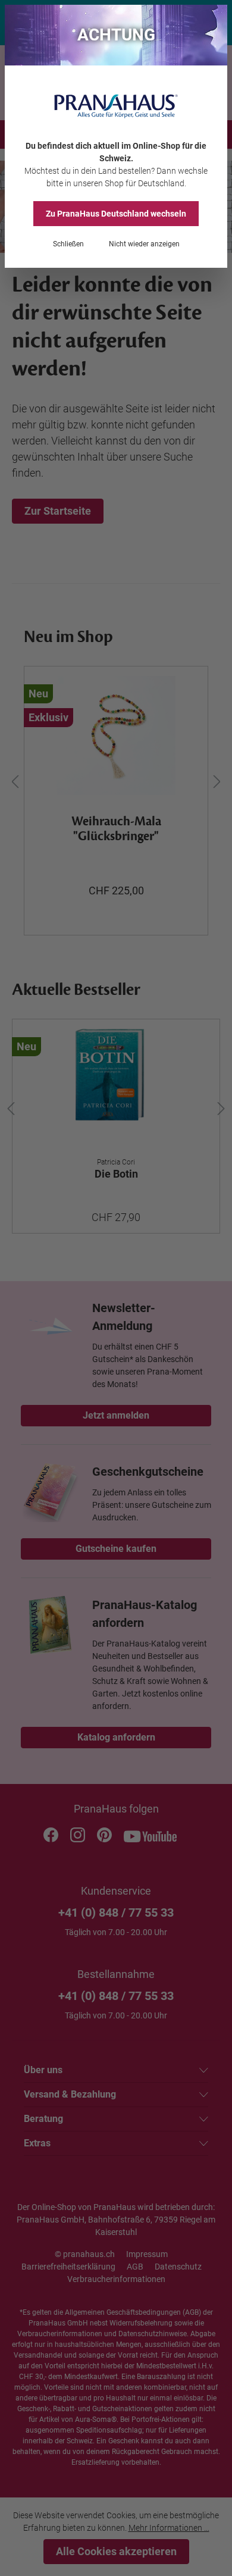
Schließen (68, 244)
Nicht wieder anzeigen (144, 244)
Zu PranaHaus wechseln (116, 214)
